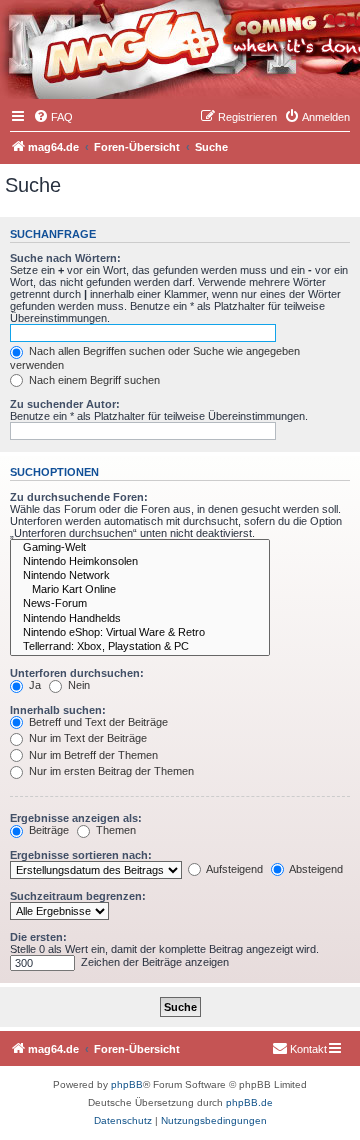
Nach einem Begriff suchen (93, 380)
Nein (77, 685)
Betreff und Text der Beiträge (97, 722)
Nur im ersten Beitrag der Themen (110, 771)
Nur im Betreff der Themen (92, 755)
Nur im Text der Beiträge (86, 738)
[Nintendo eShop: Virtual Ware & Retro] (140, 633)
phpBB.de (249, 1102)
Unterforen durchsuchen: (77, 673)
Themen (114, 830)
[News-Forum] (140, 604)
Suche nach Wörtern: (65, 258)
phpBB (127, 1084)
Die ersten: (38, 937)
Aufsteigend (233, 869)
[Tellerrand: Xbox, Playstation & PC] (140, 647)
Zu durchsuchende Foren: (79, 497)
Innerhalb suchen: (58, 710)
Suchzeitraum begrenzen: (78, 896)
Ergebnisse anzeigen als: (76, 818)
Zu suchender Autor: (65, 404)
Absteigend (315, 869)
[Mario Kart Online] (140, 590)
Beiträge (47, 830)
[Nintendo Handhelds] (140, 619)
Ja (33, 685)
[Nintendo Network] (140, 576)
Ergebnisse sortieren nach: (81, 855)
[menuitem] (53, 117)
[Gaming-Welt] (140, 548)
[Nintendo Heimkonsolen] (140, 562)
